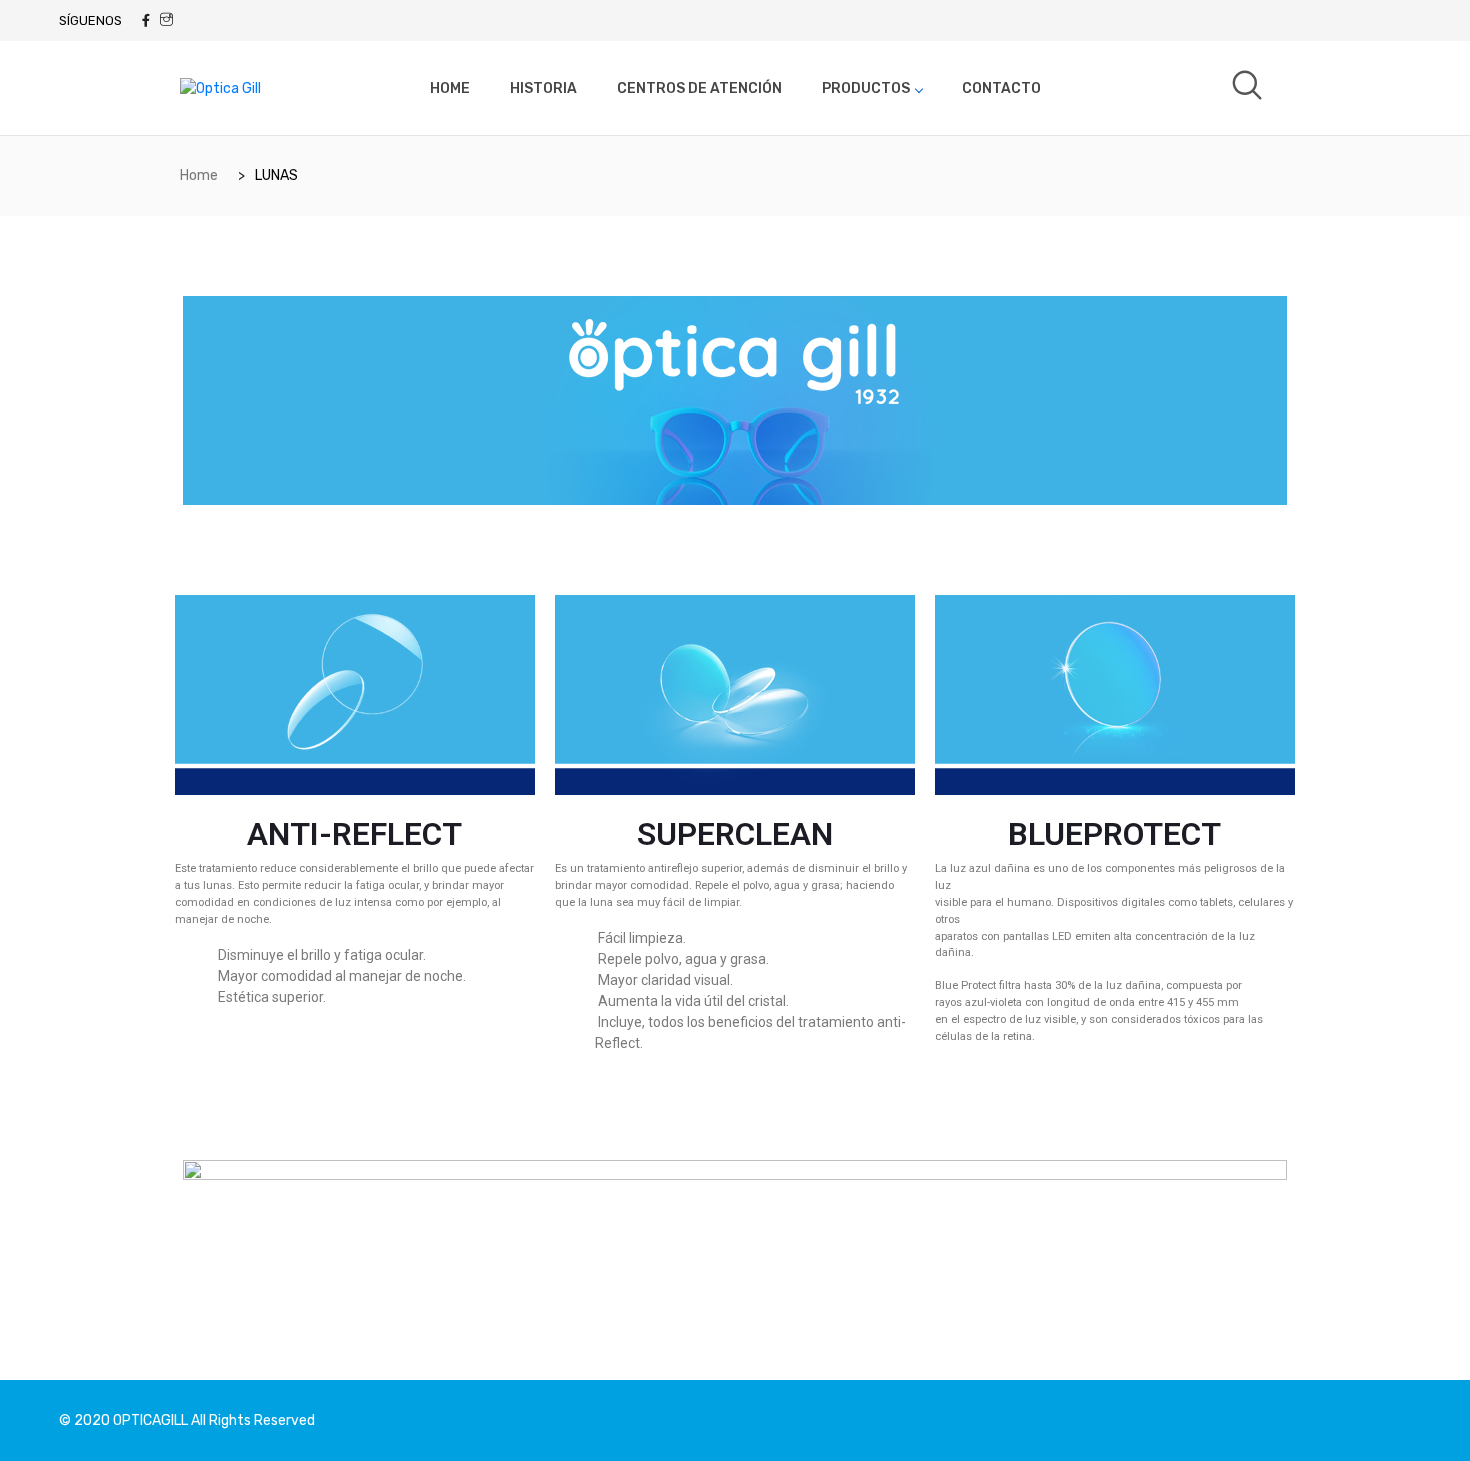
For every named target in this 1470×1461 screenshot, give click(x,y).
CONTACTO (1001, 88)
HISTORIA (543, 88)
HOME (450, 88)
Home (199, 175)
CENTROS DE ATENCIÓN (699, 88)
